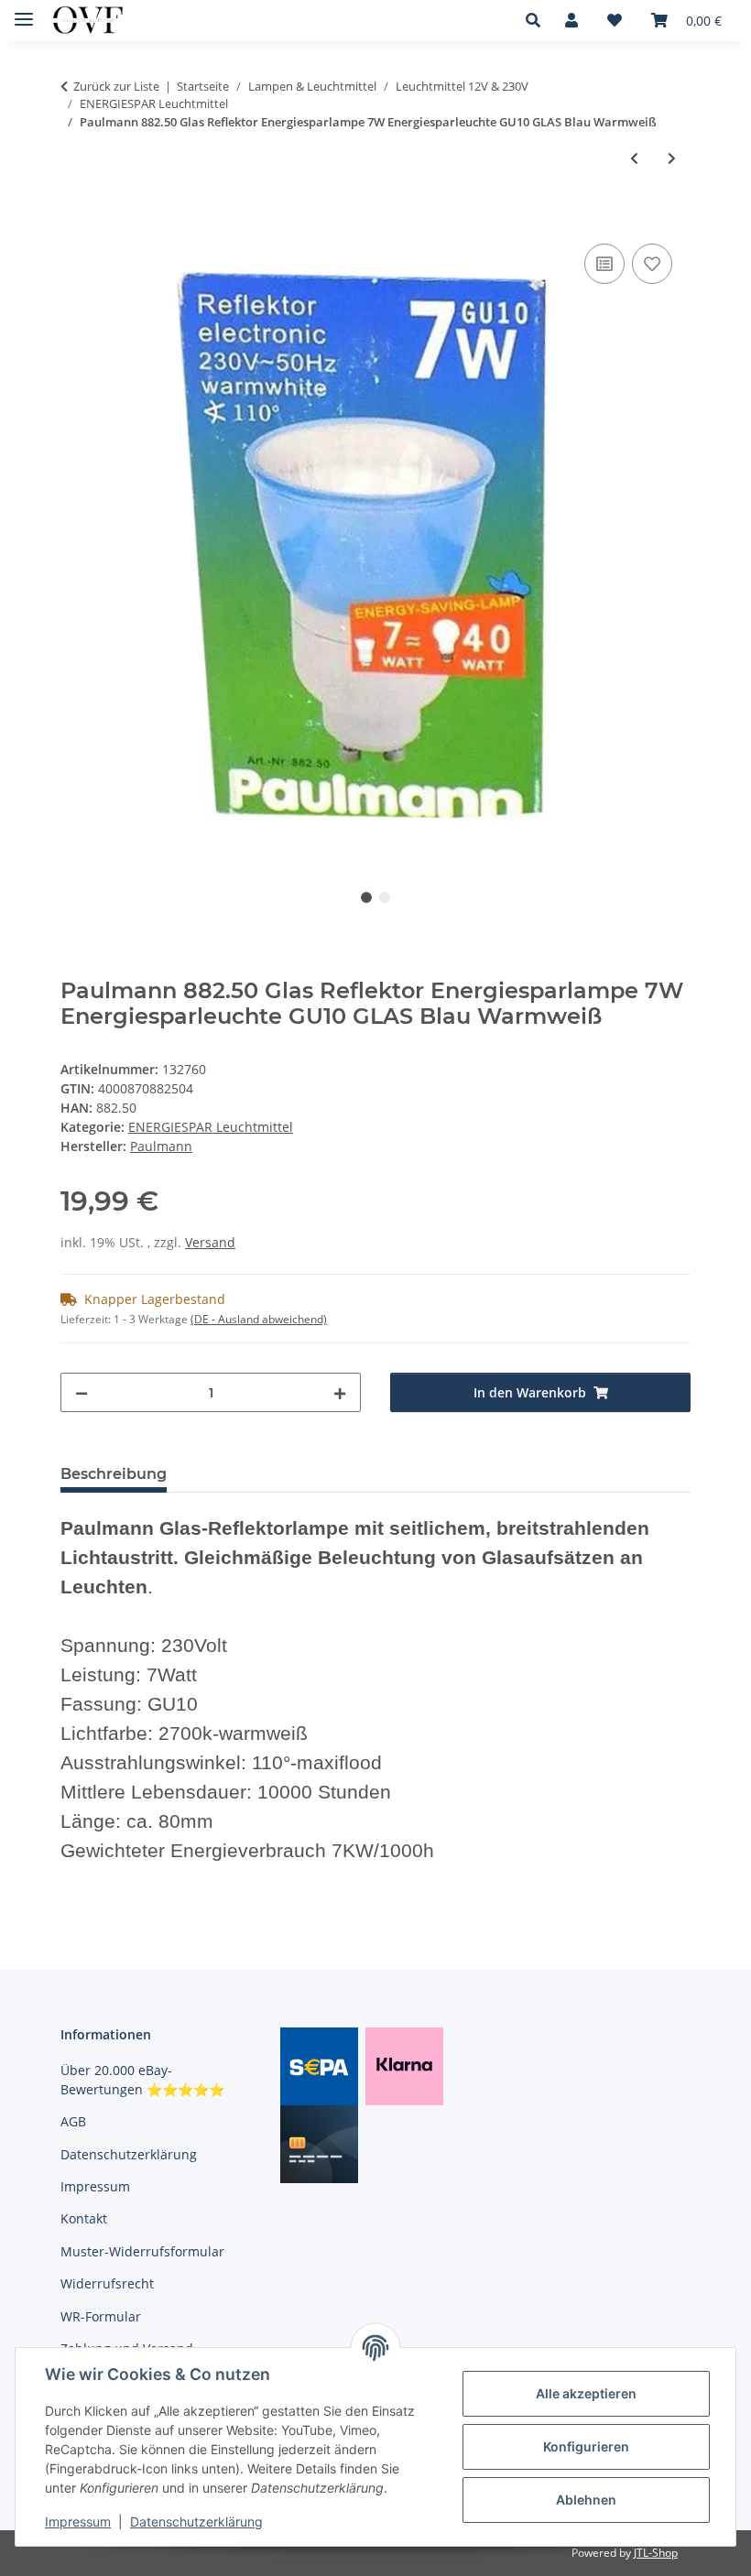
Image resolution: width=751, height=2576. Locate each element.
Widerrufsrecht (107, 2283)
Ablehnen (586, 2500)
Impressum (78, 2522)
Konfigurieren (586, 2446)
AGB (73, 2121)
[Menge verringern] (82, 1392)
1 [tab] (366, 897)
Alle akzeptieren (586, 2393)
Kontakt (84, 2218)
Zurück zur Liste (116, 86)
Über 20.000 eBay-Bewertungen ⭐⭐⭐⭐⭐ (142, 2080)
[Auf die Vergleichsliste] (604, 264)
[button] (538, 20)
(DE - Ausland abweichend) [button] (259, 1319)
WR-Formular (101, 2316)
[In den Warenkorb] (75, 219)
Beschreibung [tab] (114, 1474)
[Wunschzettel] (615, 20)
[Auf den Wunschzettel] (652, 264)
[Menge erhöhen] (340, 1392)
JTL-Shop (656, 2553)
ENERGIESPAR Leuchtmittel (211, 1127)
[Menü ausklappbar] (24, 11)
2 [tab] (385, 897)
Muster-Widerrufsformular (142, 2251)
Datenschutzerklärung (196, 2522)
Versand (210, 1242)
